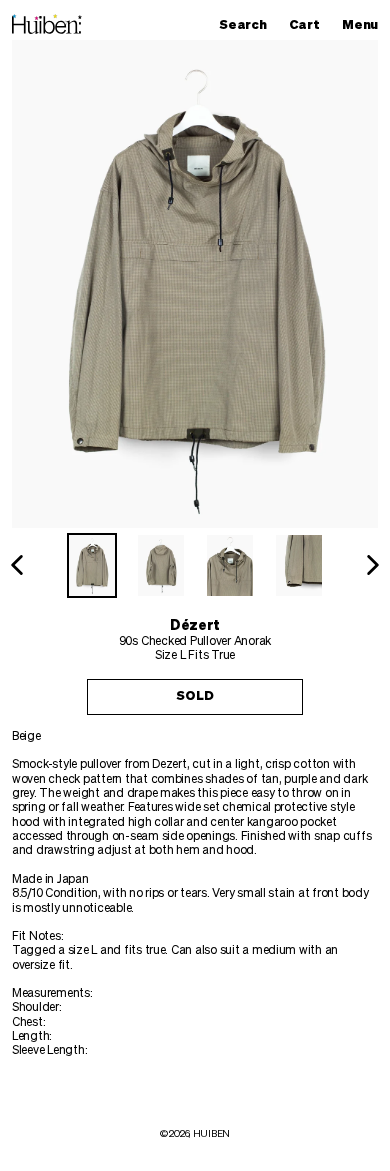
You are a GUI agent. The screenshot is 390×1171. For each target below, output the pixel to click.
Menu (365, 25)
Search (247, 25)
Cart (309, 25)
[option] (92, 565)
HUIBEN (211, 1134)
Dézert (195, 626)
